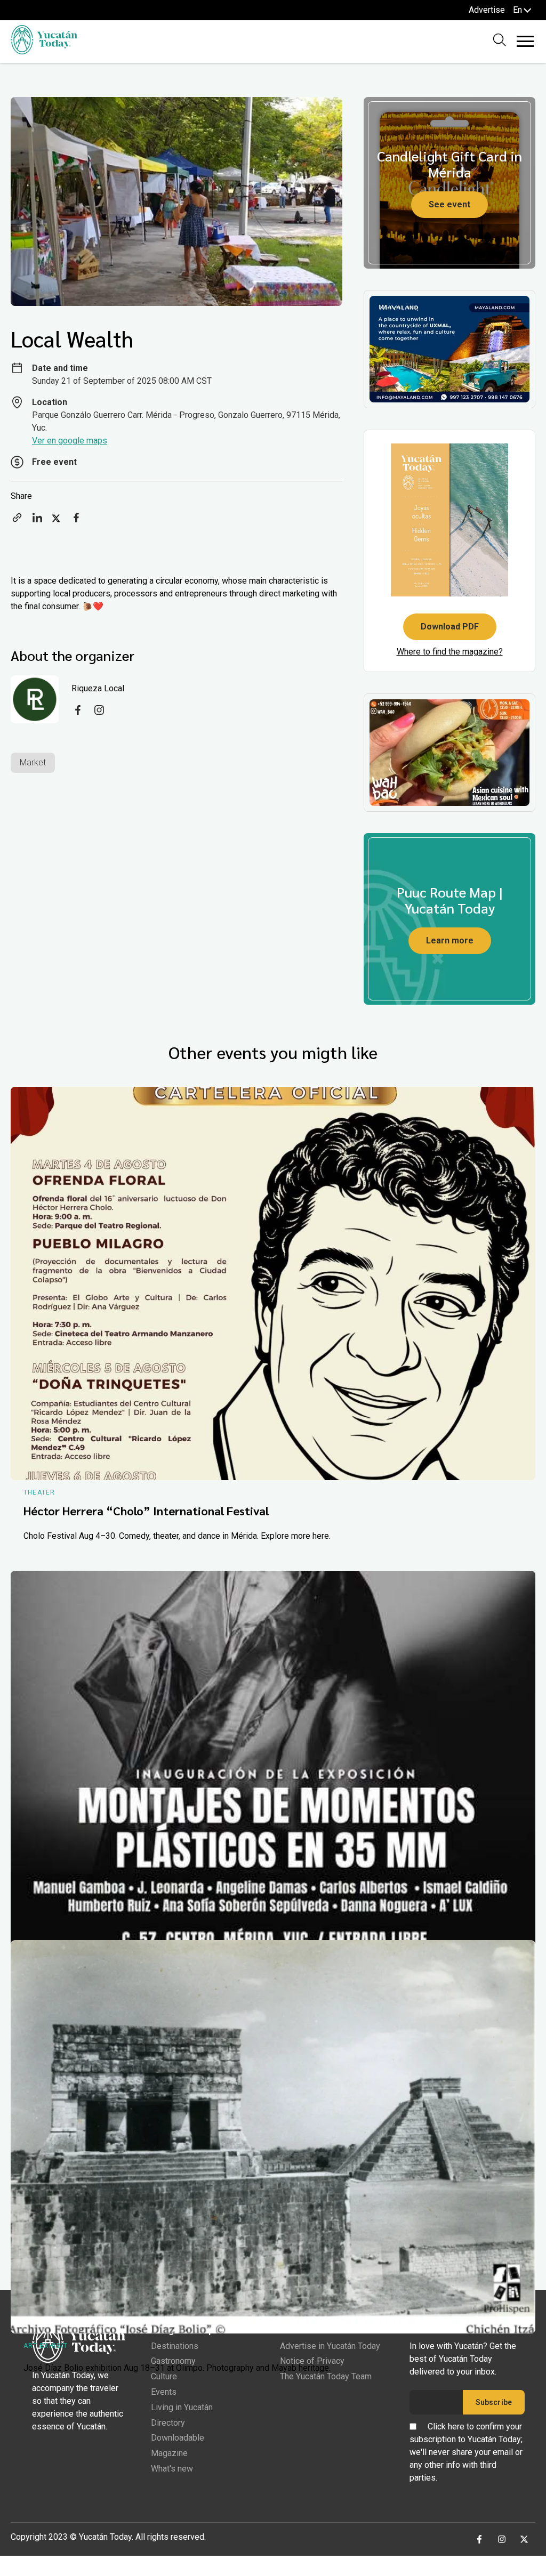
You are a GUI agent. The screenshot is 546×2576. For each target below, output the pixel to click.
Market (33, 762)
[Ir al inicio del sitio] (44, 51)
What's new (172, 2469)
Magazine (169, 2453)
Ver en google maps (70, 441)
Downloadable (178, 2438)
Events (164, 2392)
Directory (168, 2423)
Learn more (450, 940)
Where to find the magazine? (450, 652)
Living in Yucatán (182, 2407)
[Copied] (17, 521)
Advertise (487, 10)
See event (449, 204)
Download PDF (450, 627)
